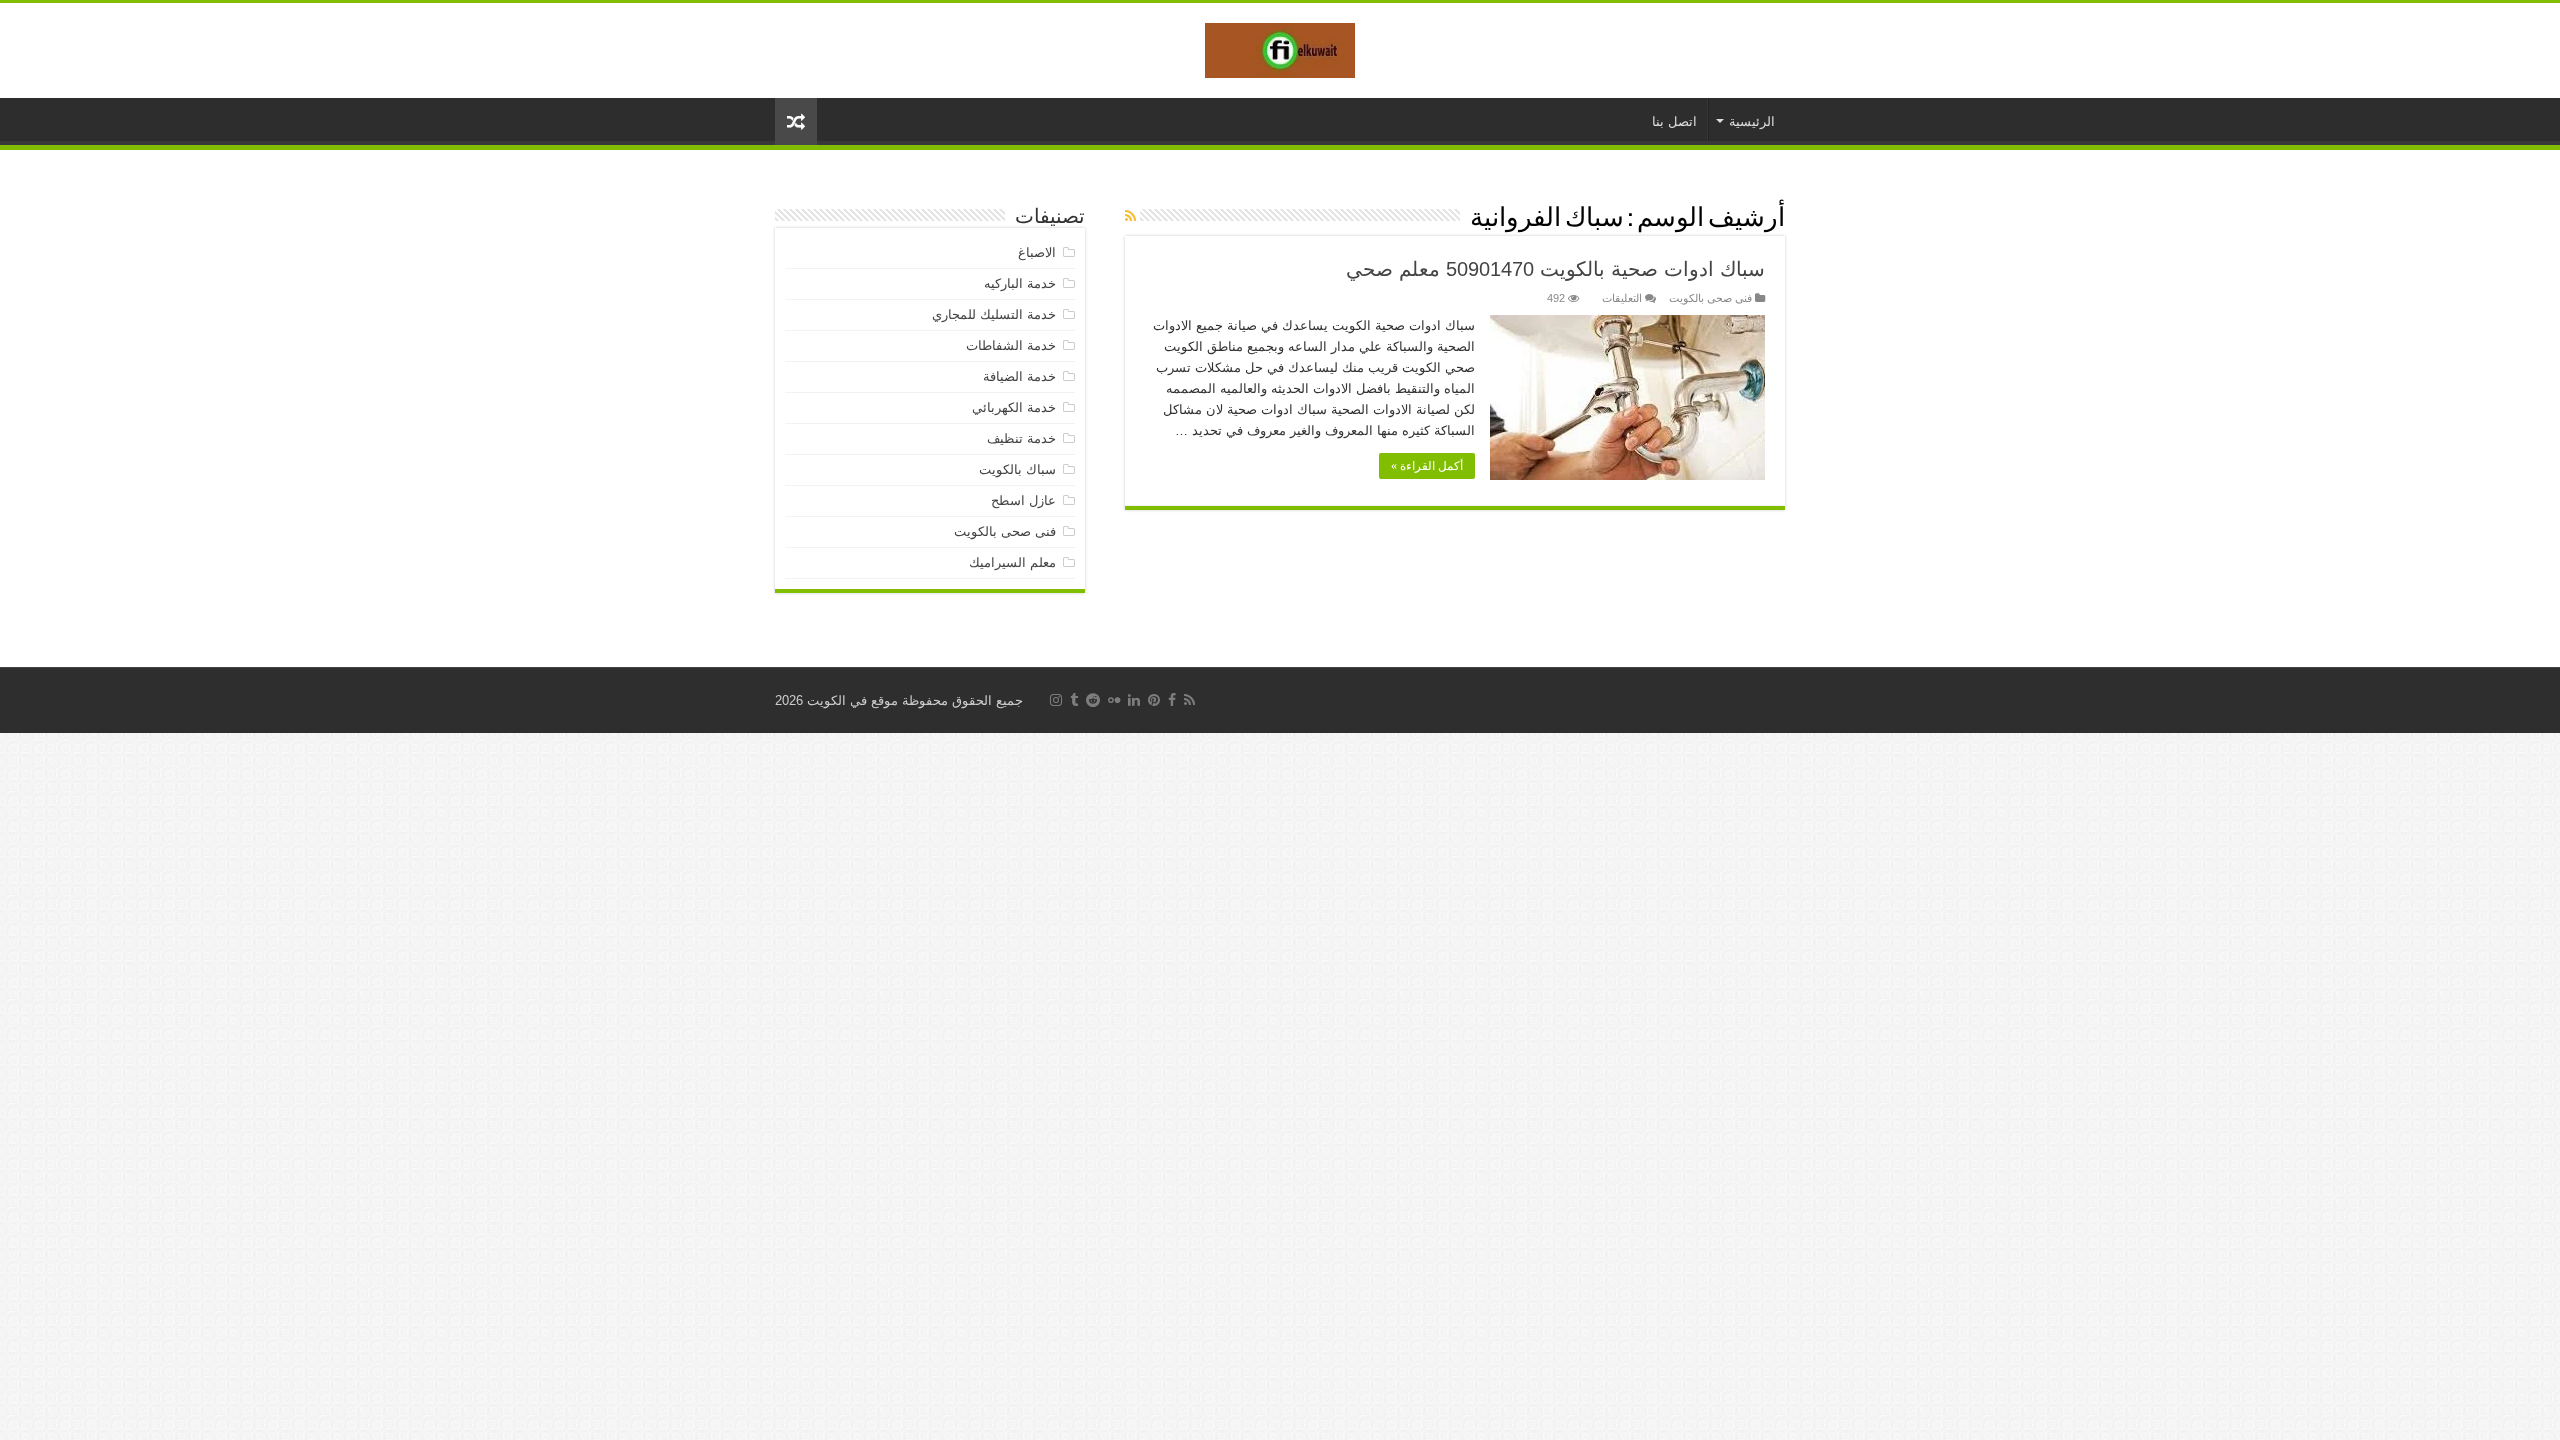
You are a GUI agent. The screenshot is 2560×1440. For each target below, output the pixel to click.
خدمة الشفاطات (1011, 345)
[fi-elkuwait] (1280, 47)
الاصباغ (1037, 252)
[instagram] (1056, 700)
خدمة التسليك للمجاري (994, 314)
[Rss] (1189, 700)
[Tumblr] (1074, 700)
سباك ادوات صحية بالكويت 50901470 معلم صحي (1555, 269)
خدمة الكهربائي (1014, 407)
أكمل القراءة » (1427, 466)
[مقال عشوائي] (796, 121)
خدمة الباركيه (1020, 283)
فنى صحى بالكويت (1710, 298)
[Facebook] (1172, 700)
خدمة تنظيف (1021, 438)
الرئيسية (1752, 121)
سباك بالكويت (1017, 469)
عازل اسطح (1023, 500)
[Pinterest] (1154, 700)
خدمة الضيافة (1019, 376)
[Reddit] (1093, 700)
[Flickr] (1114, 700)
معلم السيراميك (1012, 562)
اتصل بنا (1674, 121)
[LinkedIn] (1134, 700)
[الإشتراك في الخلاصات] (1130, 216)
